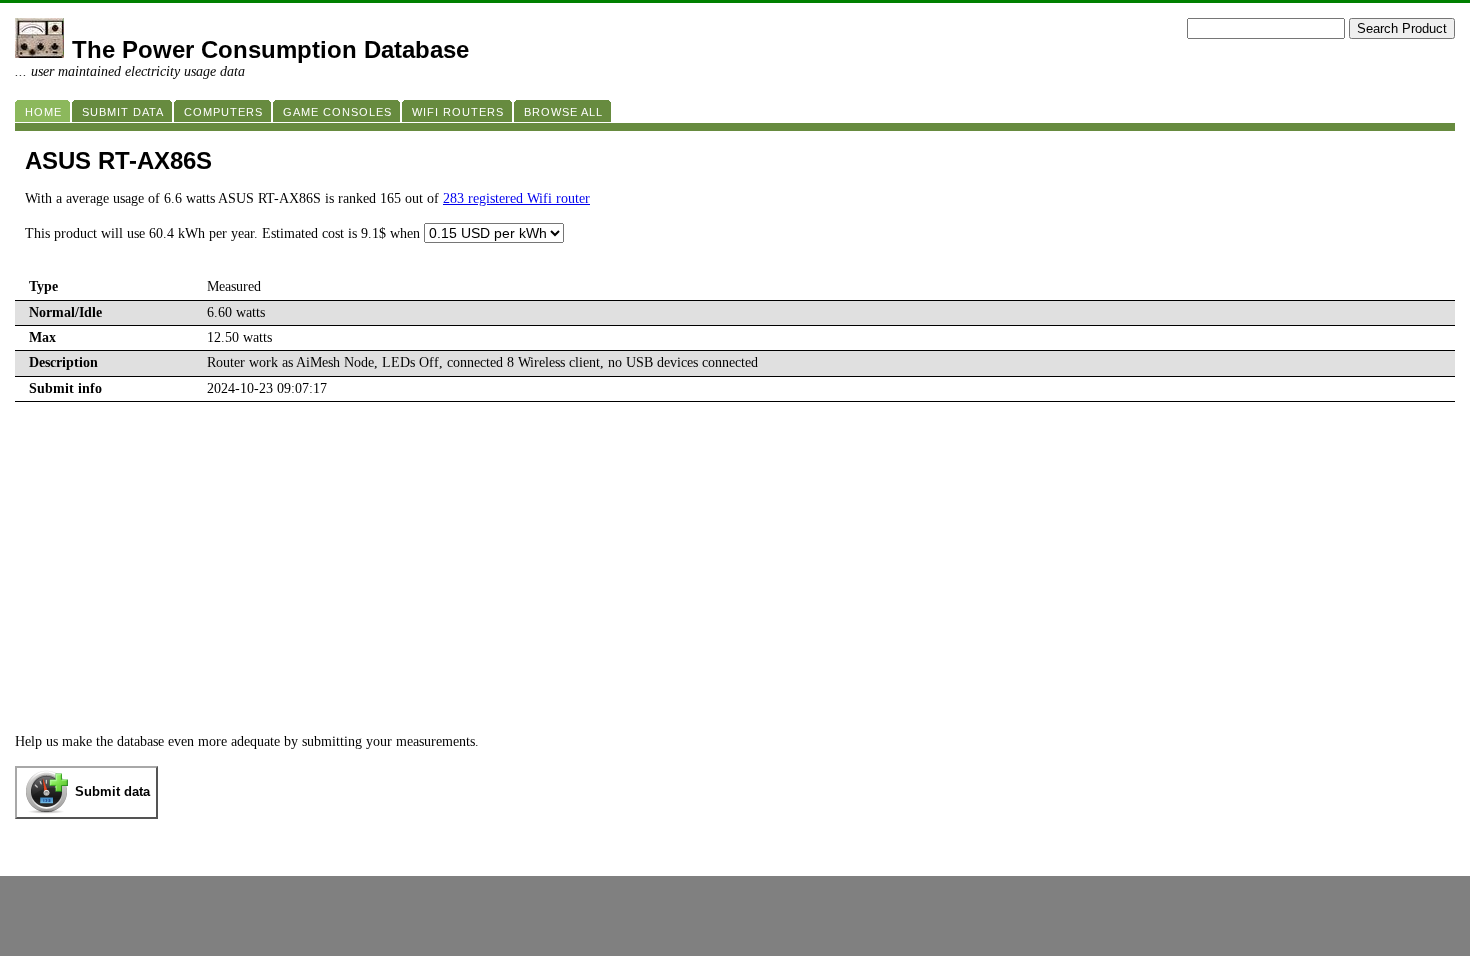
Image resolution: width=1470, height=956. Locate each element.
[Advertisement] (735, 552)
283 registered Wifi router (516, 198)
